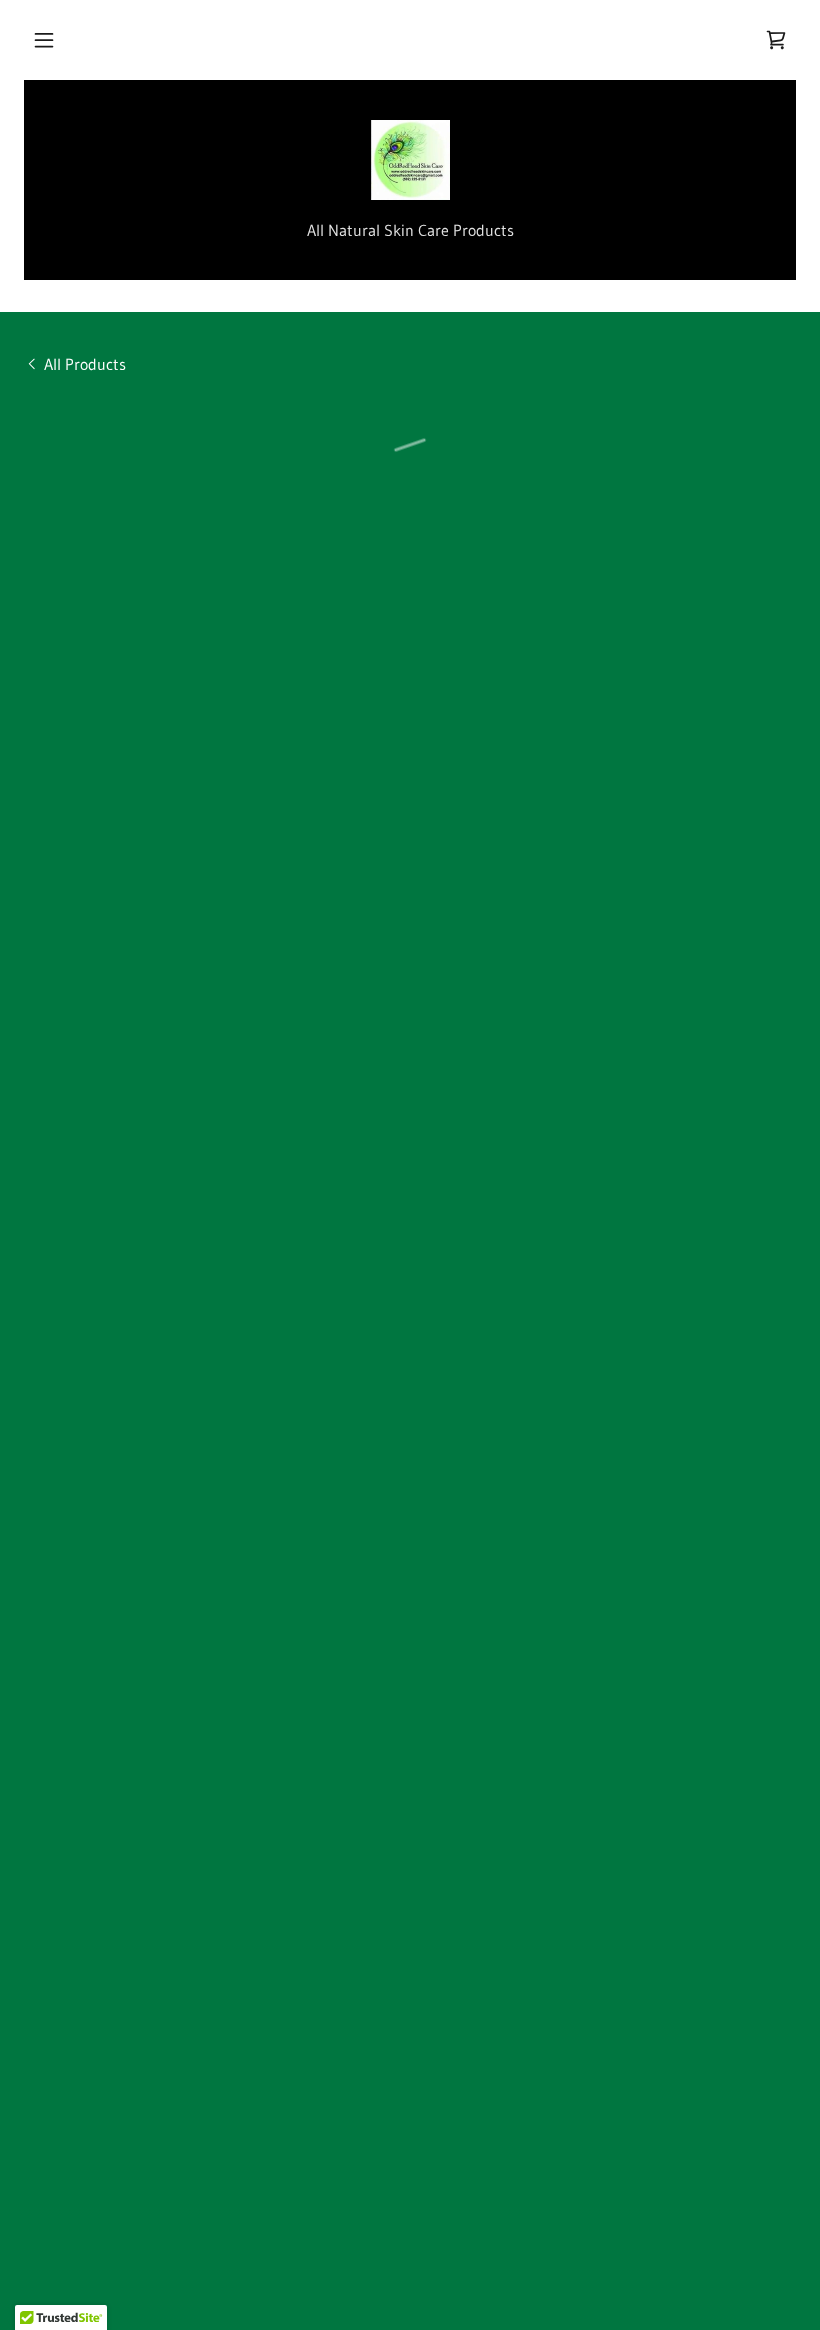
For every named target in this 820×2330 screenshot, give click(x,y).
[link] (410, 160)
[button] (44, 40)
